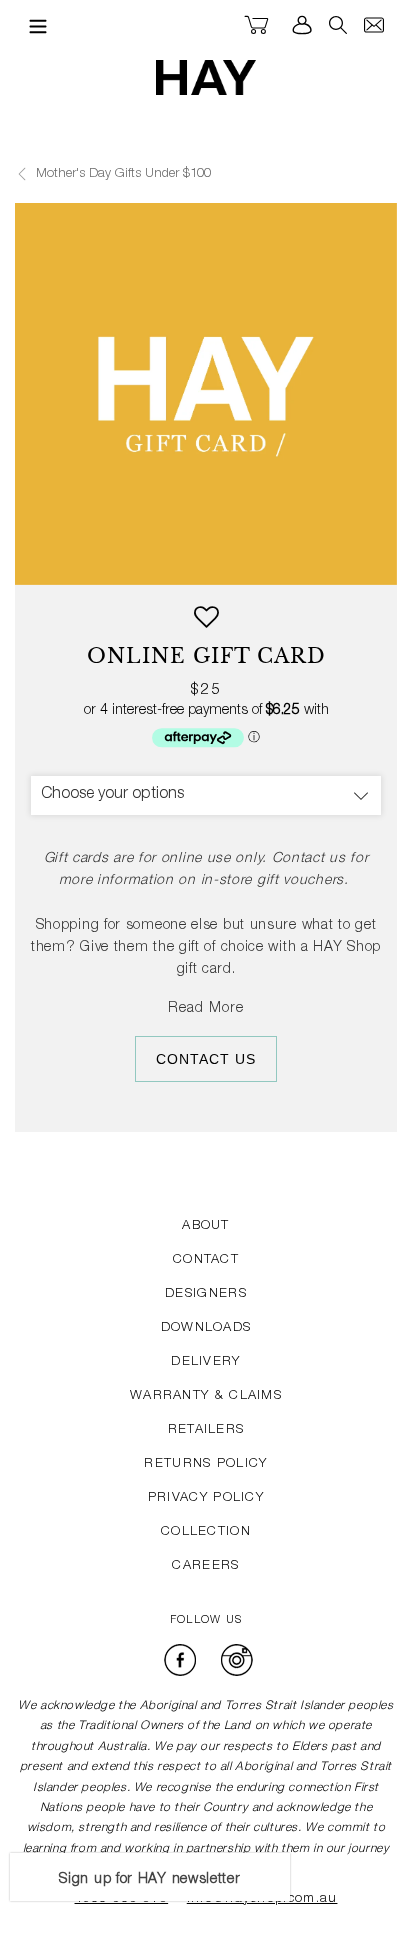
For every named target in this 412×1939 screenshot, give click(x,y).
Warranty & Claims (206, 1396)
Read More (206, 1009)
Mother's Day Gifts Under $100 (121, 174)
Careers (205, 1566)
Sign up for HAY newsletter (149, 1880)
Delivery (205, 1362)
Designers (206, 1294)
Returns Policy (205, 1464)
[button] (206, 624)
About (206, 1226)
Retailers (206, 1430)
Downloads (206, 1328)
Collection (206, 1532)
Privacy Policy (206, 1498)
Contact (206, 1260)
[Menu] (33, 26)
